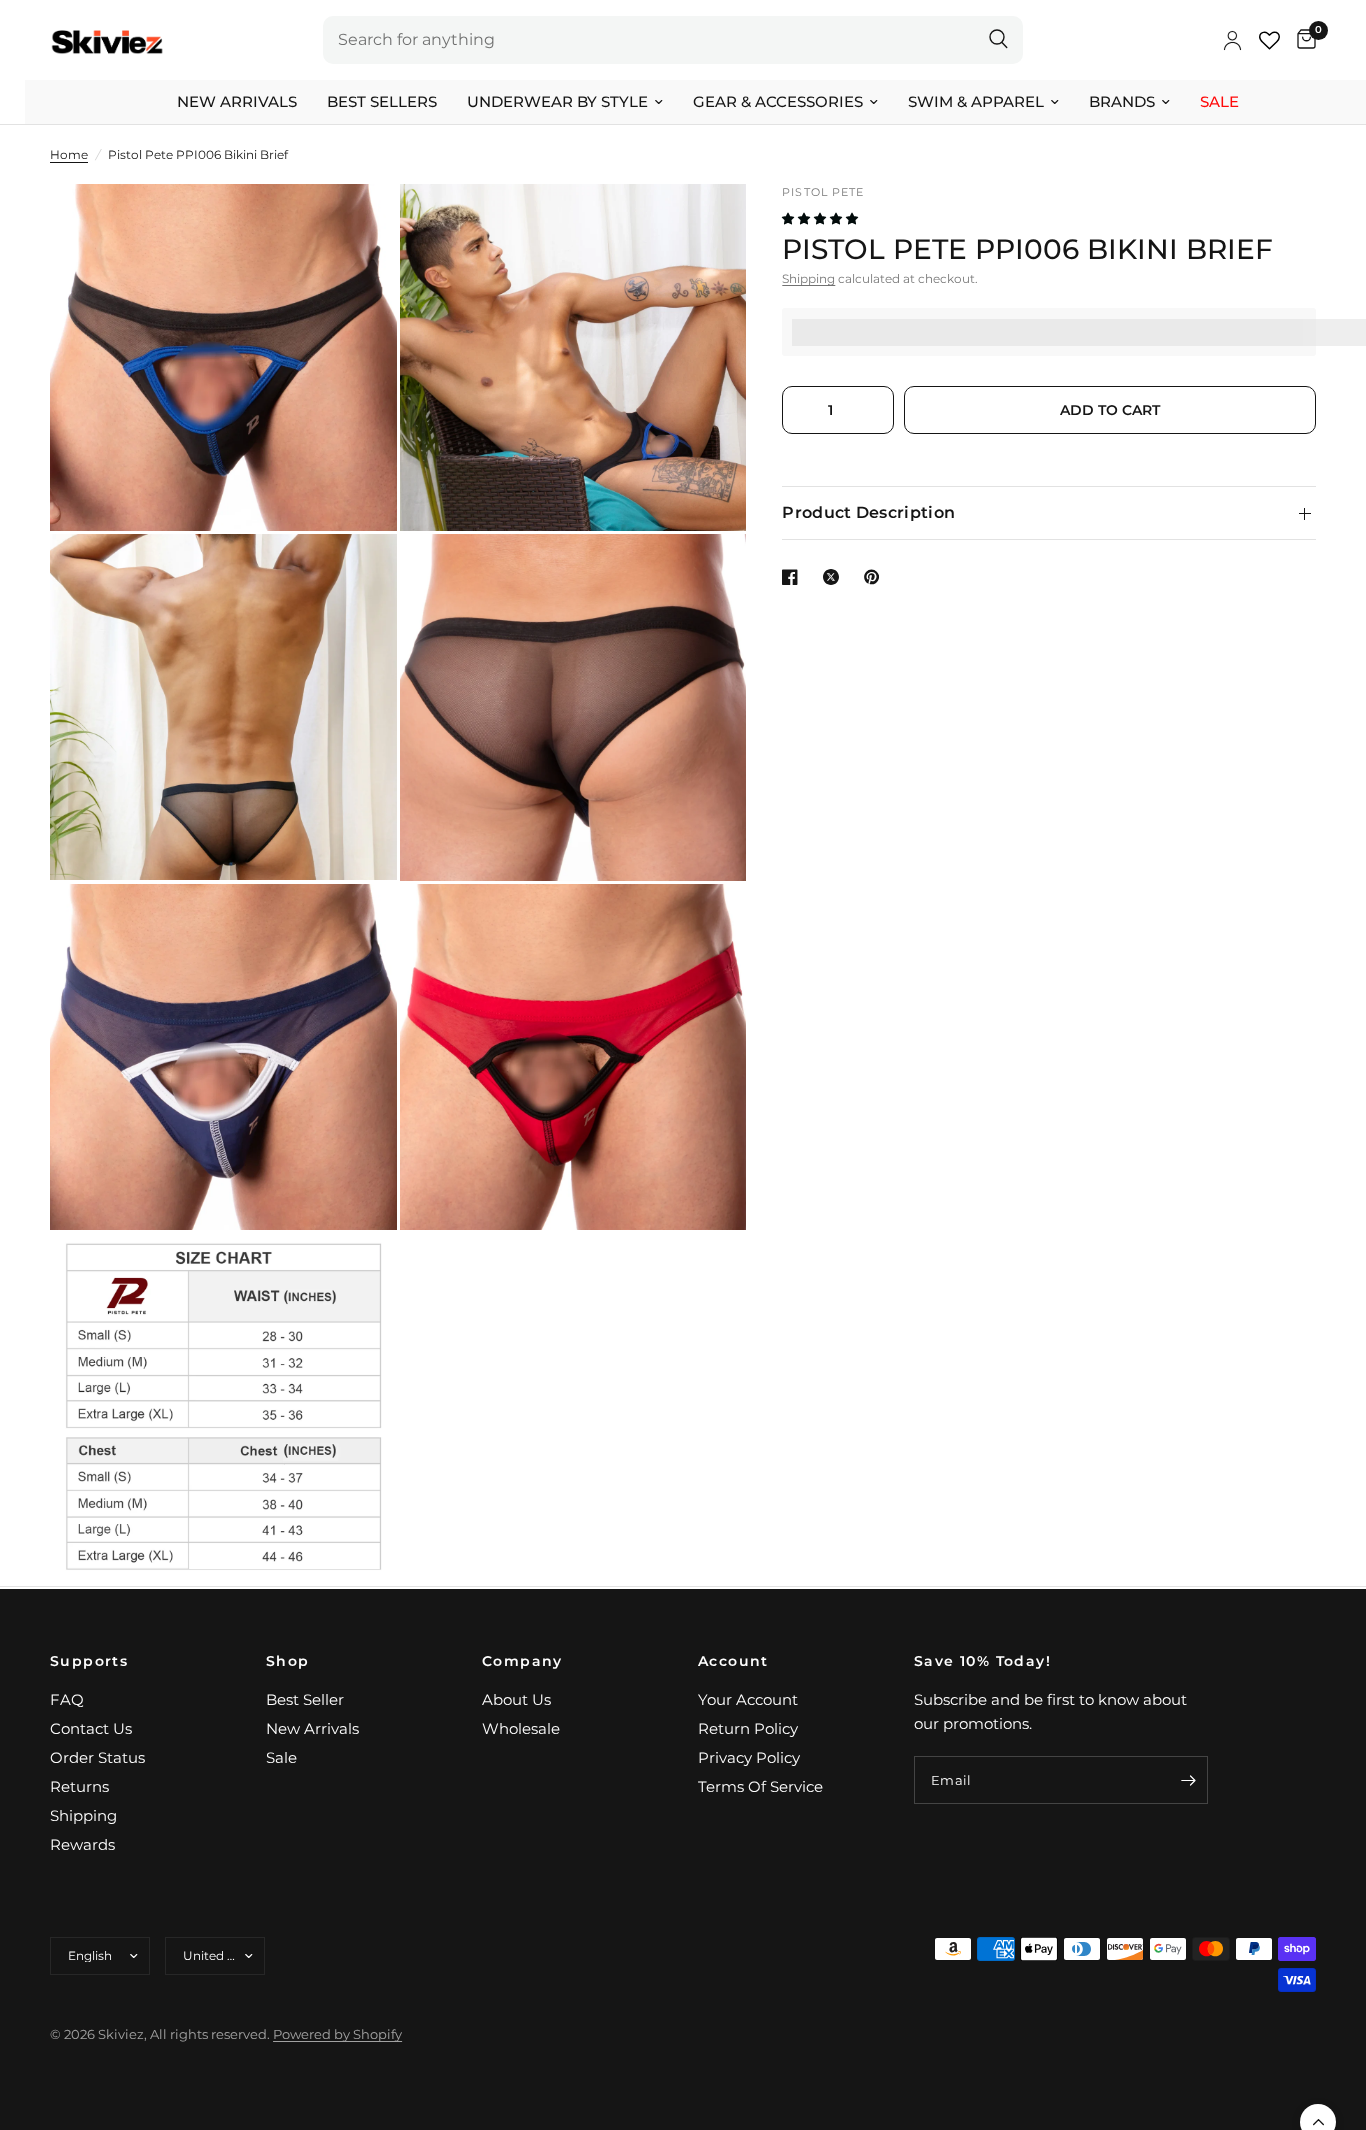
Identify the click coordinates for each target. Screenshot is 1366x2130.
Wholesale (521, 1728)
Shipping (808, 279)
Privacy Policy (749, 1757)
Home (69, 154)
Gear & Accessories (778, 101)
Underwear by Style (557, 101)
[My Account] (1232, 40)
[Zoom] (355, 226)
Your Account (748, 1699)
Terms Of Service (760, 1786)
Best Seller (305, 1699)
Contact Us (91, 1728)
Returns (79, 1786)
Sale (1219, 101)
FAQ (67, 1699)
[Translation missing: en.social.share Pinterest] (876, 577)
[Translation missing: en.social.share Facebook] (794, 577)
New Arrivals (237, 101)
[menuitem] (237, 102)
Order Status (97, 1757)
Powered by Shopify (337, 2034)
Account (733, 1661)
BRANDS (1122, 101)
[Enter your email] (1188, 1780)
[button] (821, 219)
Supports (89, 1661)
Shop (288, 1661)
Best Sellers (382, 101)
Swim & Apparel (976, 101)
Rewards (82, 1844)
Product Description (868, 512)
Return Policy (748, 1728)
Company (522, 1661)
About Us (516, 1699)
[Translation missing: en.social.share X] (835, 577)
